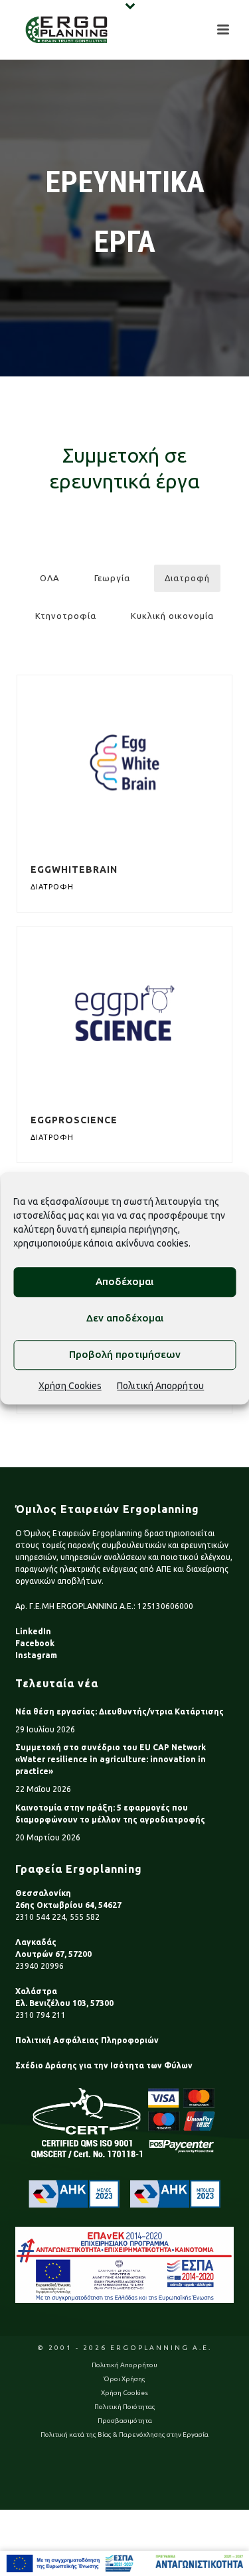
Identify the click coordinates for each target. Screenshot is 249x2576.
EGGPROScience (74, 1120)
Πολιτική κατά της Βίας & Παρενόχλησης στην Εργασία (124, 2435)
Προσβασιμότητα (125, 2421)
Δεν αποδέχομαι (125, 1318)
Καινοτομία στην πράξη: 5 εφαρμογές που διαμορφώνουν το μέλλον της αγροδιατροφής (110, 1814)
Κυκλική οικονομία (172, 616)
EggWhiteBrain (74, 869)
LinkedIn (33, 1631)
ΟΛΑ (50, 578)
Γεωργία (112, 578)
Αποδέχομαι (124, 1281)
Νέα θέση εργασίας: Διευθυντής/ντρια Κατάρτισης (120, 1711)
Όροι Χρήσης (124, 2379)
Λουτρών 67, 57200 (53, 1954)
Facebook (35, 1643)
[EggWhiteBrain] (151, 762)
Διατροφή (187, 578)
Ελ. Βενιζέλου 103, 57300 (64, 2003)
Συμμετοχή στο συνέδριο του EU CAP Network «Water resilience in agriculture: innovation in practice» (111, 1759)
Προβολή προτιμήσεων (125, 1354)
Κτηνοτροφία (66, 616)
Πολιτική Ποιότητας (125, 2407)
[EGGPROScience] (151, 1013)
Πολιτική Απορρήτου (160, 1386)
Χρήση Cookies (70, 1386)
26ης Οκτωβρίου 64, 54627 (68, 1905)
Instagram (36, 1655)
